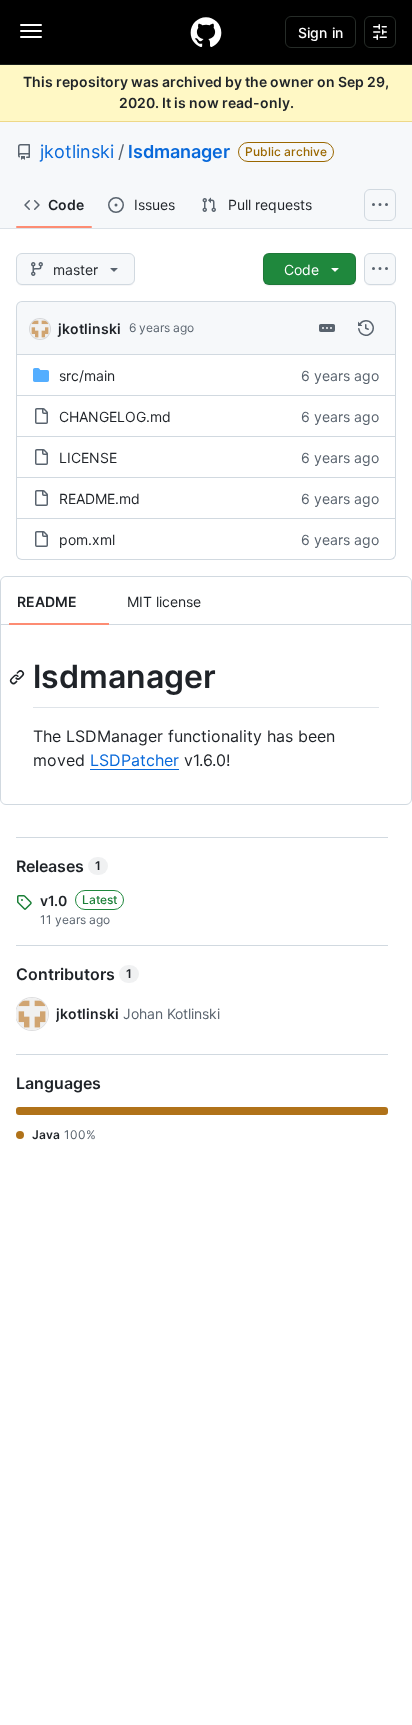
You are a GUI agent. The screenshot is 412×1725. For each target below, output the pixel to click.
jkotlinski (77, 151)
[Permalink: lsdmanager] (19, 677)
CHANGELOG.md (115, 416)
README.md (99, 498)
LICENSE (88, 457)
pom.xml (87, 539)
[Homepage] (206, 32)
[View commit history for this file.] (366, 328)
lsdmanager (179, 151)
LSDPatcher (134, 760)
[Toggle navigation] (31, 31)
